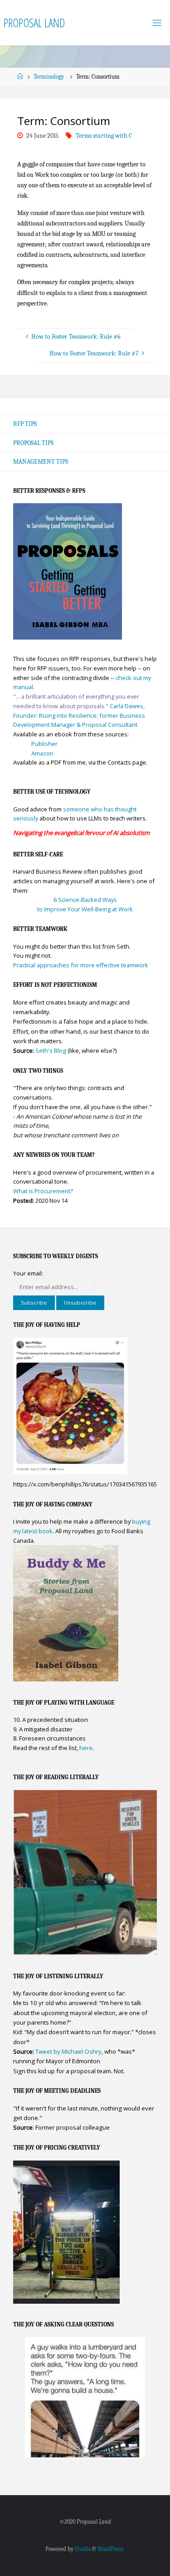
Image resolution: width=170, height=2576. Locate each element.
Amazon (42, 753)
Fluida (82, 2549)
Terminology (49, 77)
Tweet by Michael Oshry (68, 2051)
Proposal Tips (33, 443)
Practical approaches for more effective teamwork (81, 965)
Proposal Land (34, 23)
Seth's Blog (51, 1050)
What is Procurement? (43, 1191)
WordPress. (111, 2549)
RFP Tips (25, 424)
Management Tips (41, 462)
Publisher (44, 744)
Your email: (28, 1273)
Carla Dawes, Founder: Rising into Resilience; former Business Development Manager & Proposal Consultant (79, 715)
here (86, 1748)
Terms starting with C (104, 136)
